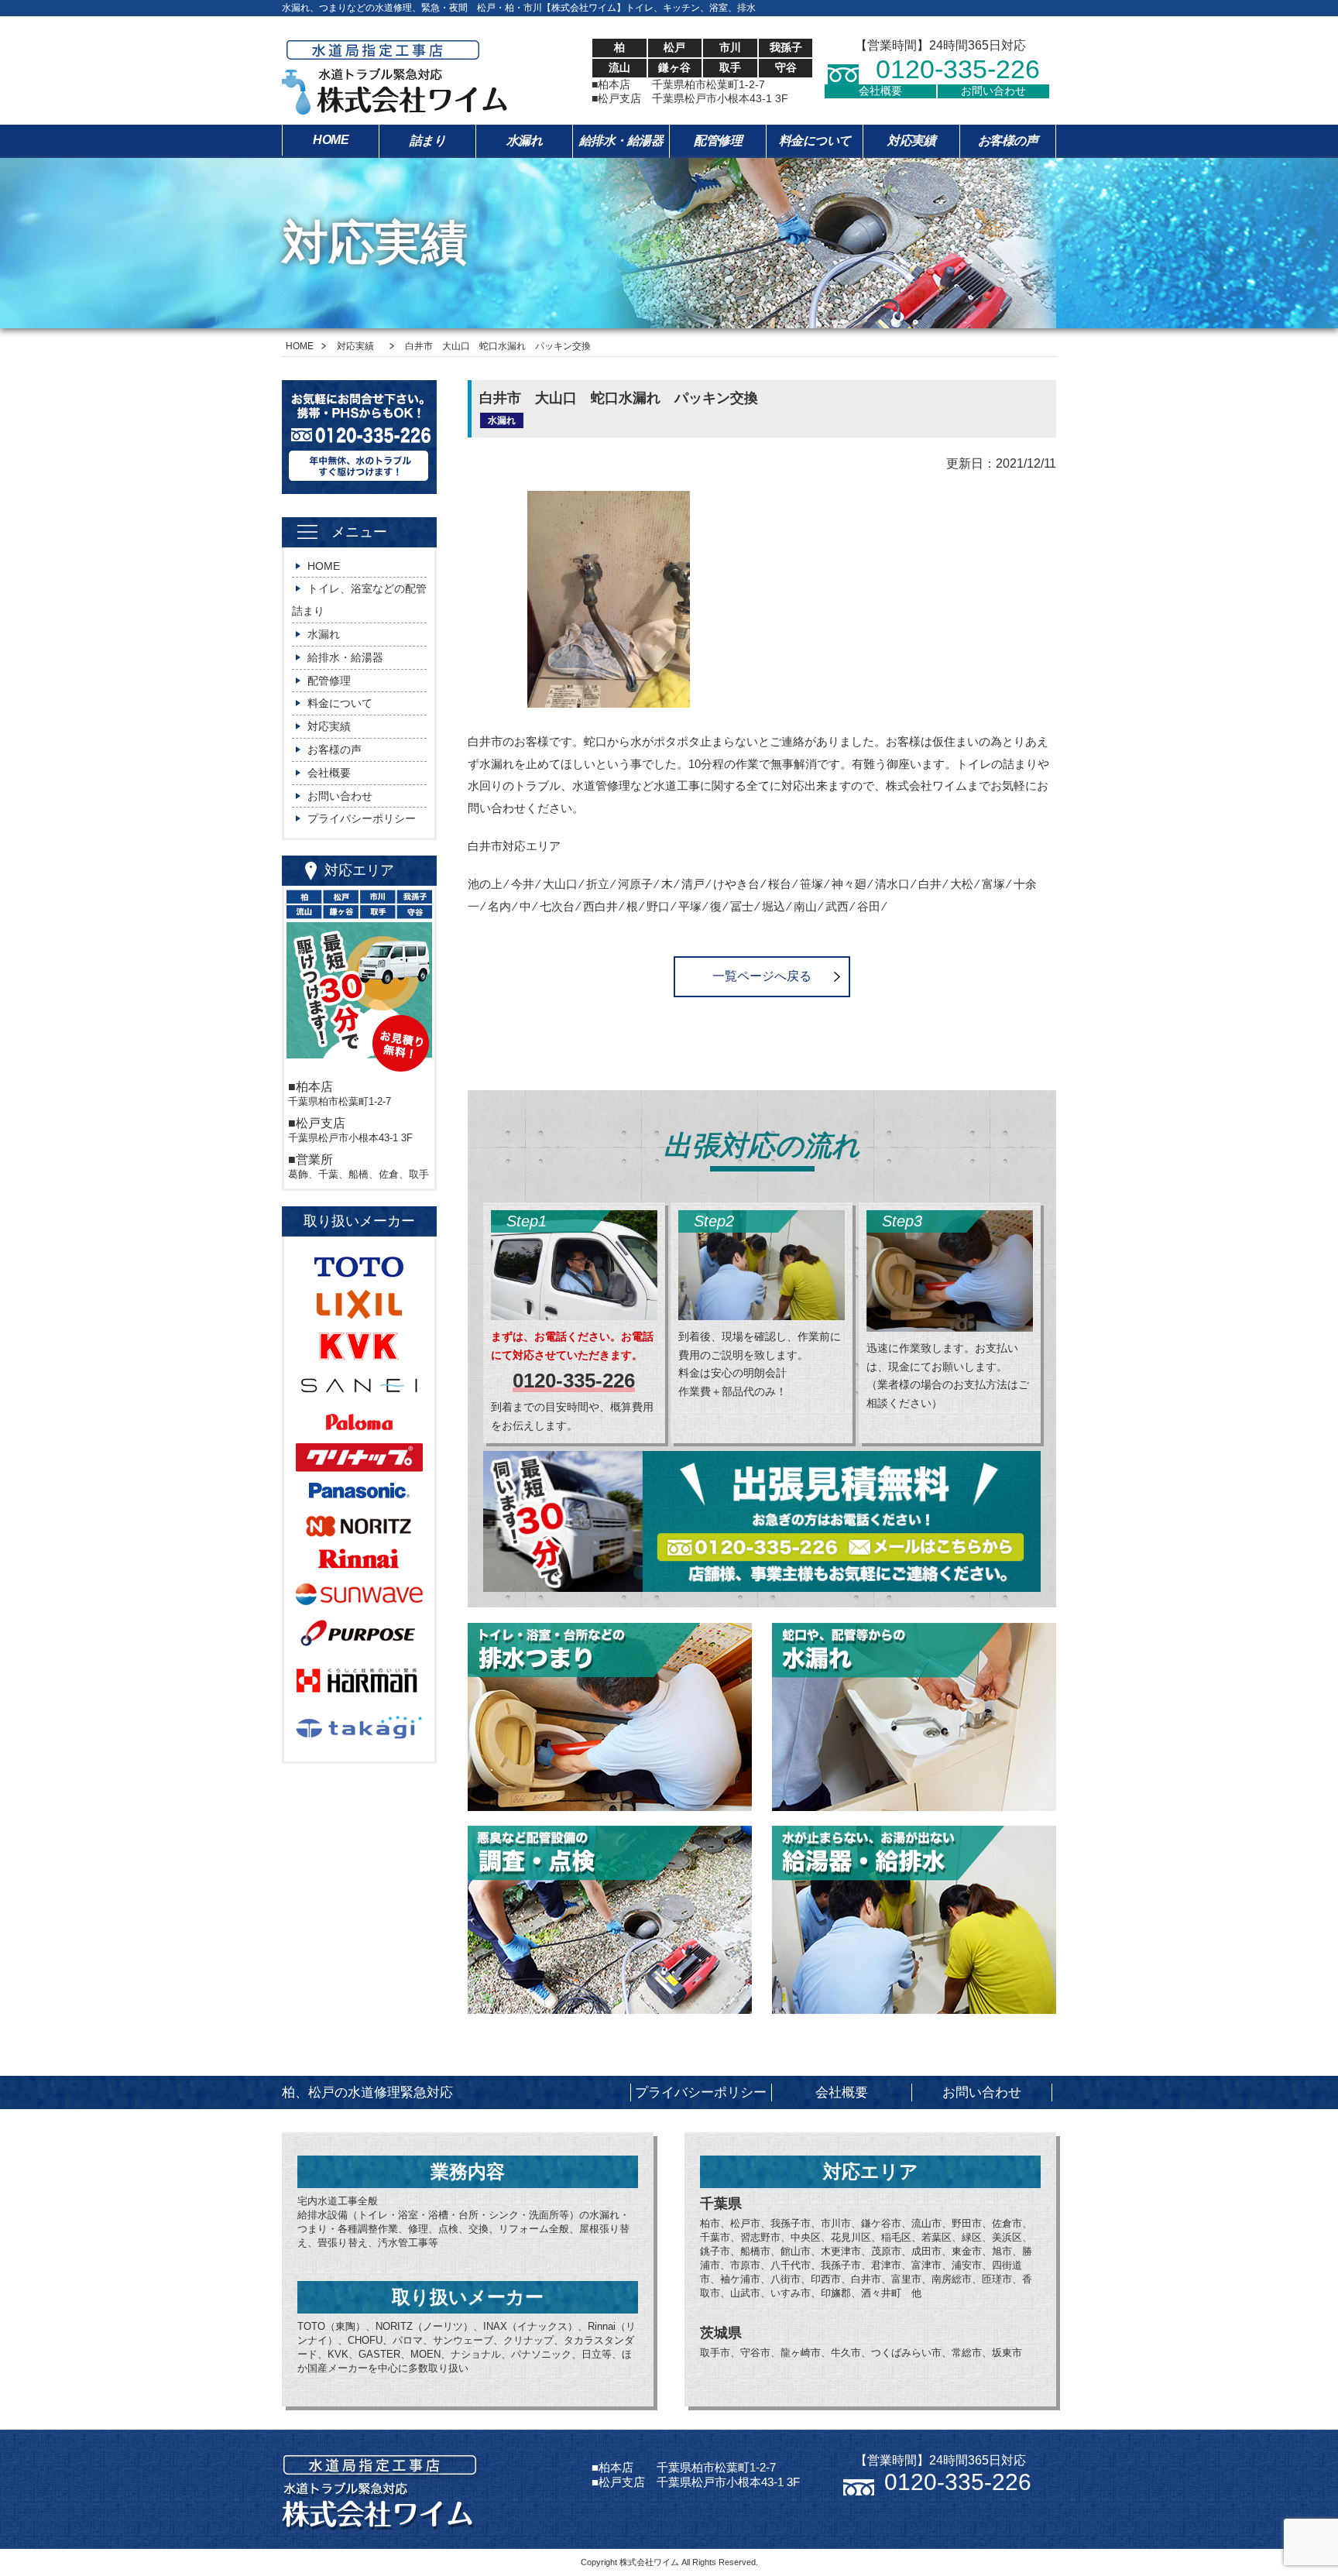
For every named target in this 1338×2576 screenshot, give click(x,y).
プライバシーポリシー (362, 818)
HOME (331, 140)
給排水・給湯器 (621, 141)
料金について (815, 141)
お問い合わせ (993, 91)
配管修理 (718, 141)
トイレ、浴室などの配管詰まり (359, 600)
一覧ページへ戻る (762, 976)
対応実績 (911, 141)
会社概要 (880, 91)
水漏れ (525, 141)
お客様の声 (1008, 141)
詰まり (428, 141)
